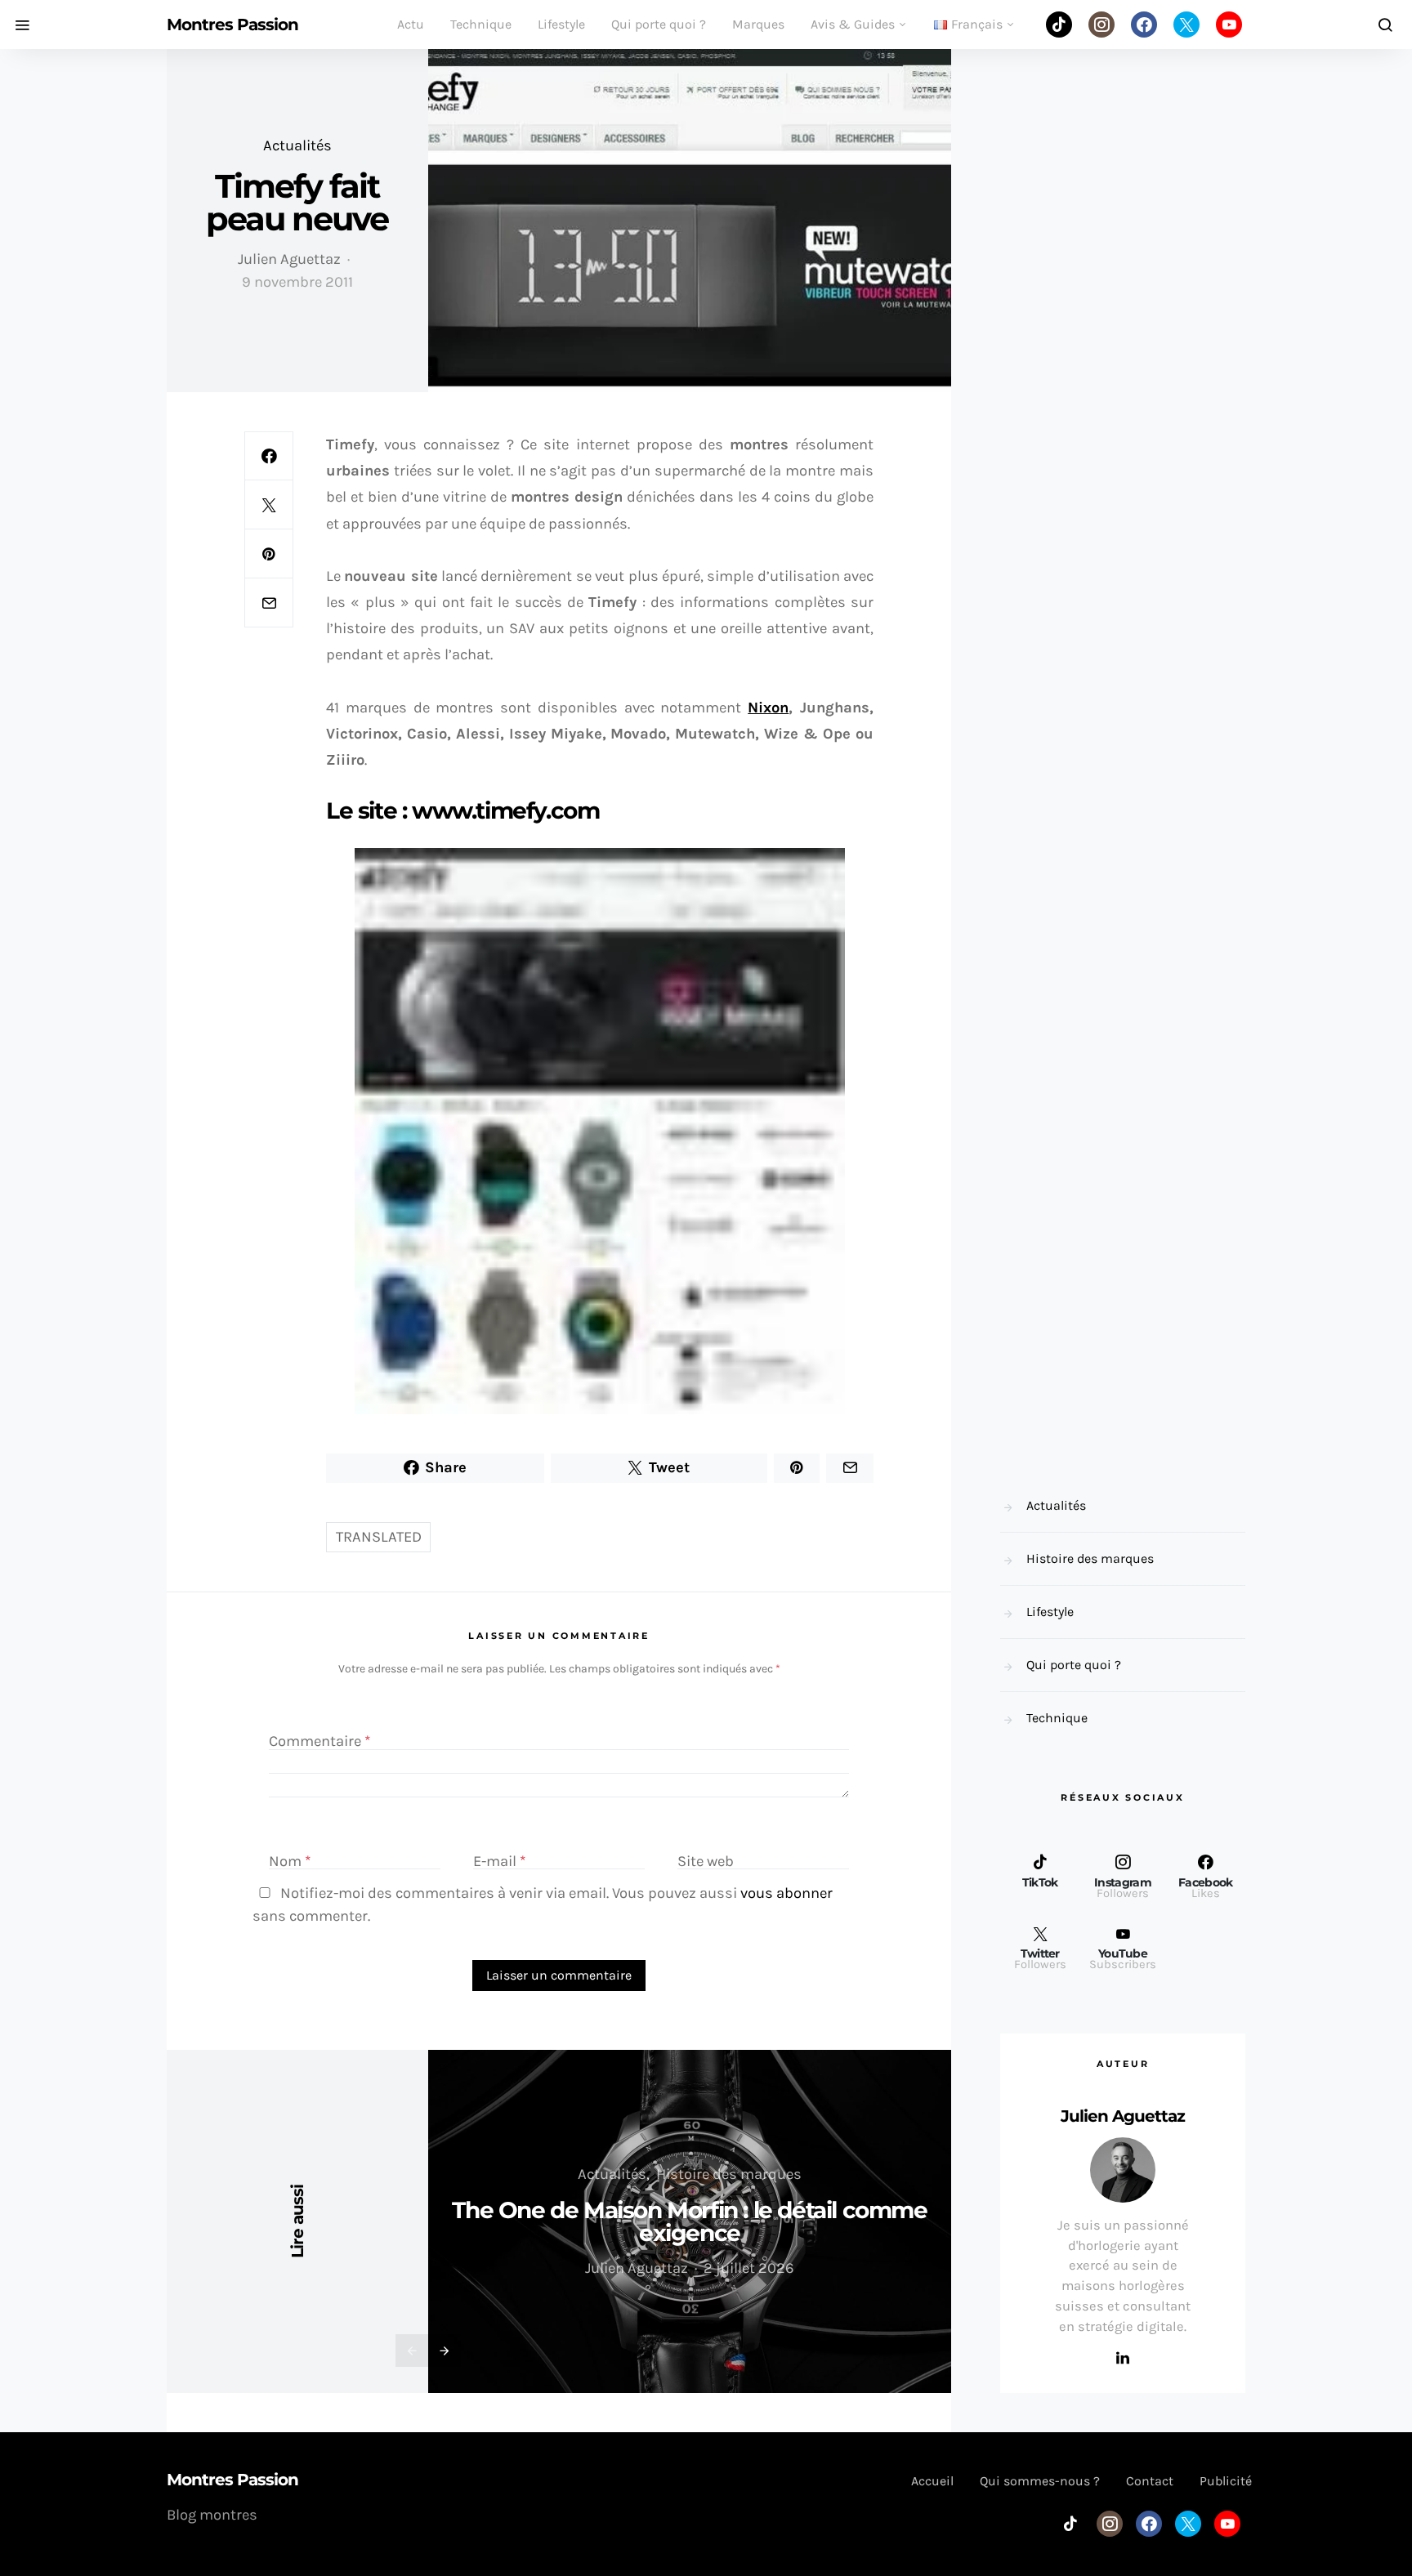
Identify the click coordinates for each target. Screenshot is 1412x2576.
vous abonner (786, 1893)
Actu (411, 24)
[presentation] (412, 2351)
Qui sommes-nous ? (1040, 2481)
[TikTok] (1059, 25)
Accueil (932, 2481)
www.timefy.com (505, 810)
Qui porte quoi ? (659, 24)
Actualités (297, 145)
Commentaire (320, 1742)
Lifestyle (561, 24)
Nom (290, 1861)
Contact (1150, 2481)
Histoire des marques (729, 2174)
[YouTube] (1229, 25)
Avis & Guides (853, 24)
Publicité (1226, 2481)
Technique (481, 24)
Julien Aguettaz (289, 259)
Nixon (768, 708)
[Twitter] (1186, 25)
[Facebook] (1144, 25)
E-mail (500, 1861)
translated (379, 1537)
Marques (758, 24)
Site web (706, 1861)
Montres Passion (232, 25)
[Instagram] (1101, 25)
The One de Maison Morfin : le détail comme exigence (689, 2221)
